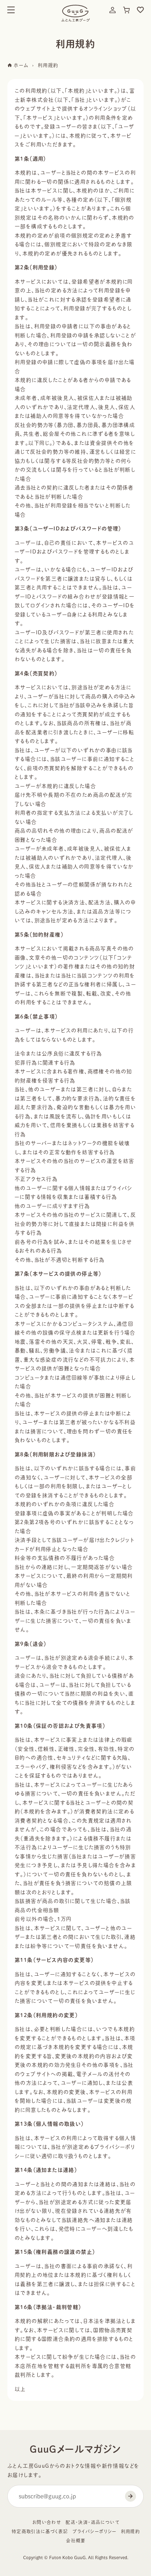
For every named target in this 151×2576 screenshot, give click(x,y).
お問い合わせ (47, 2522)
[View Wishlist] (140, 10)
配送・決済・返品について (93, 2522)
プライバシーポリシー (95, 2531)
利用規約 (131, 2531)
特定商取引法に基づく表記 (40, 2531)
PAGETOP (139, 2560)
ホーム (20, 65)
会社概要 (76, 2541)
